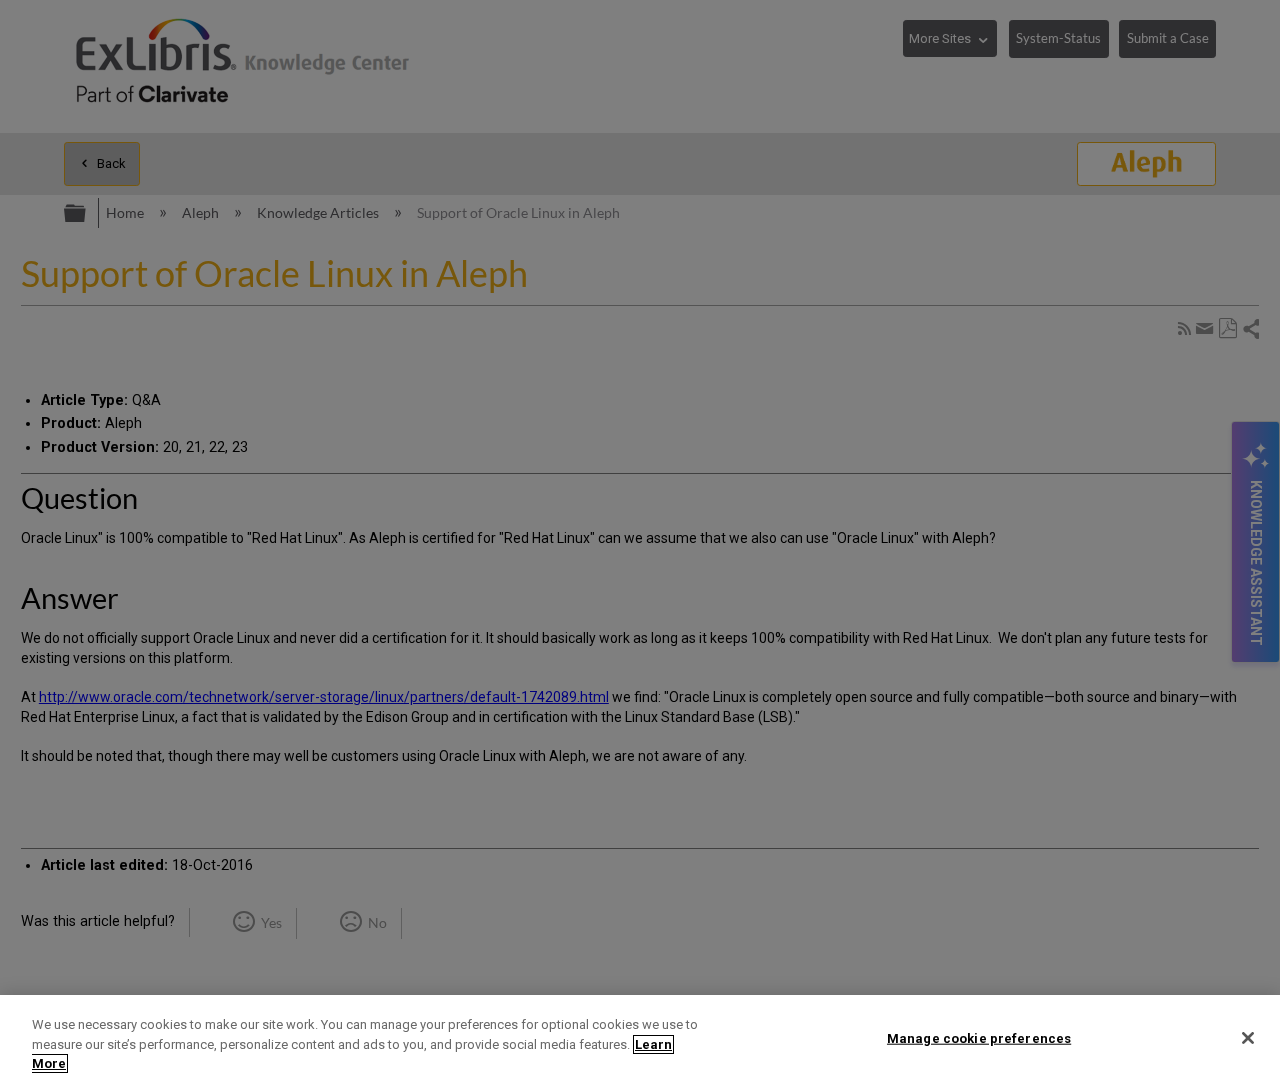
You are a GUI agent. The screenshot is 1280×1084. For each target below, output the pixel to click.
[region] (640, 1039)
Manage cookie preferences (979, 1037)
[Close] (1248, 1038)
